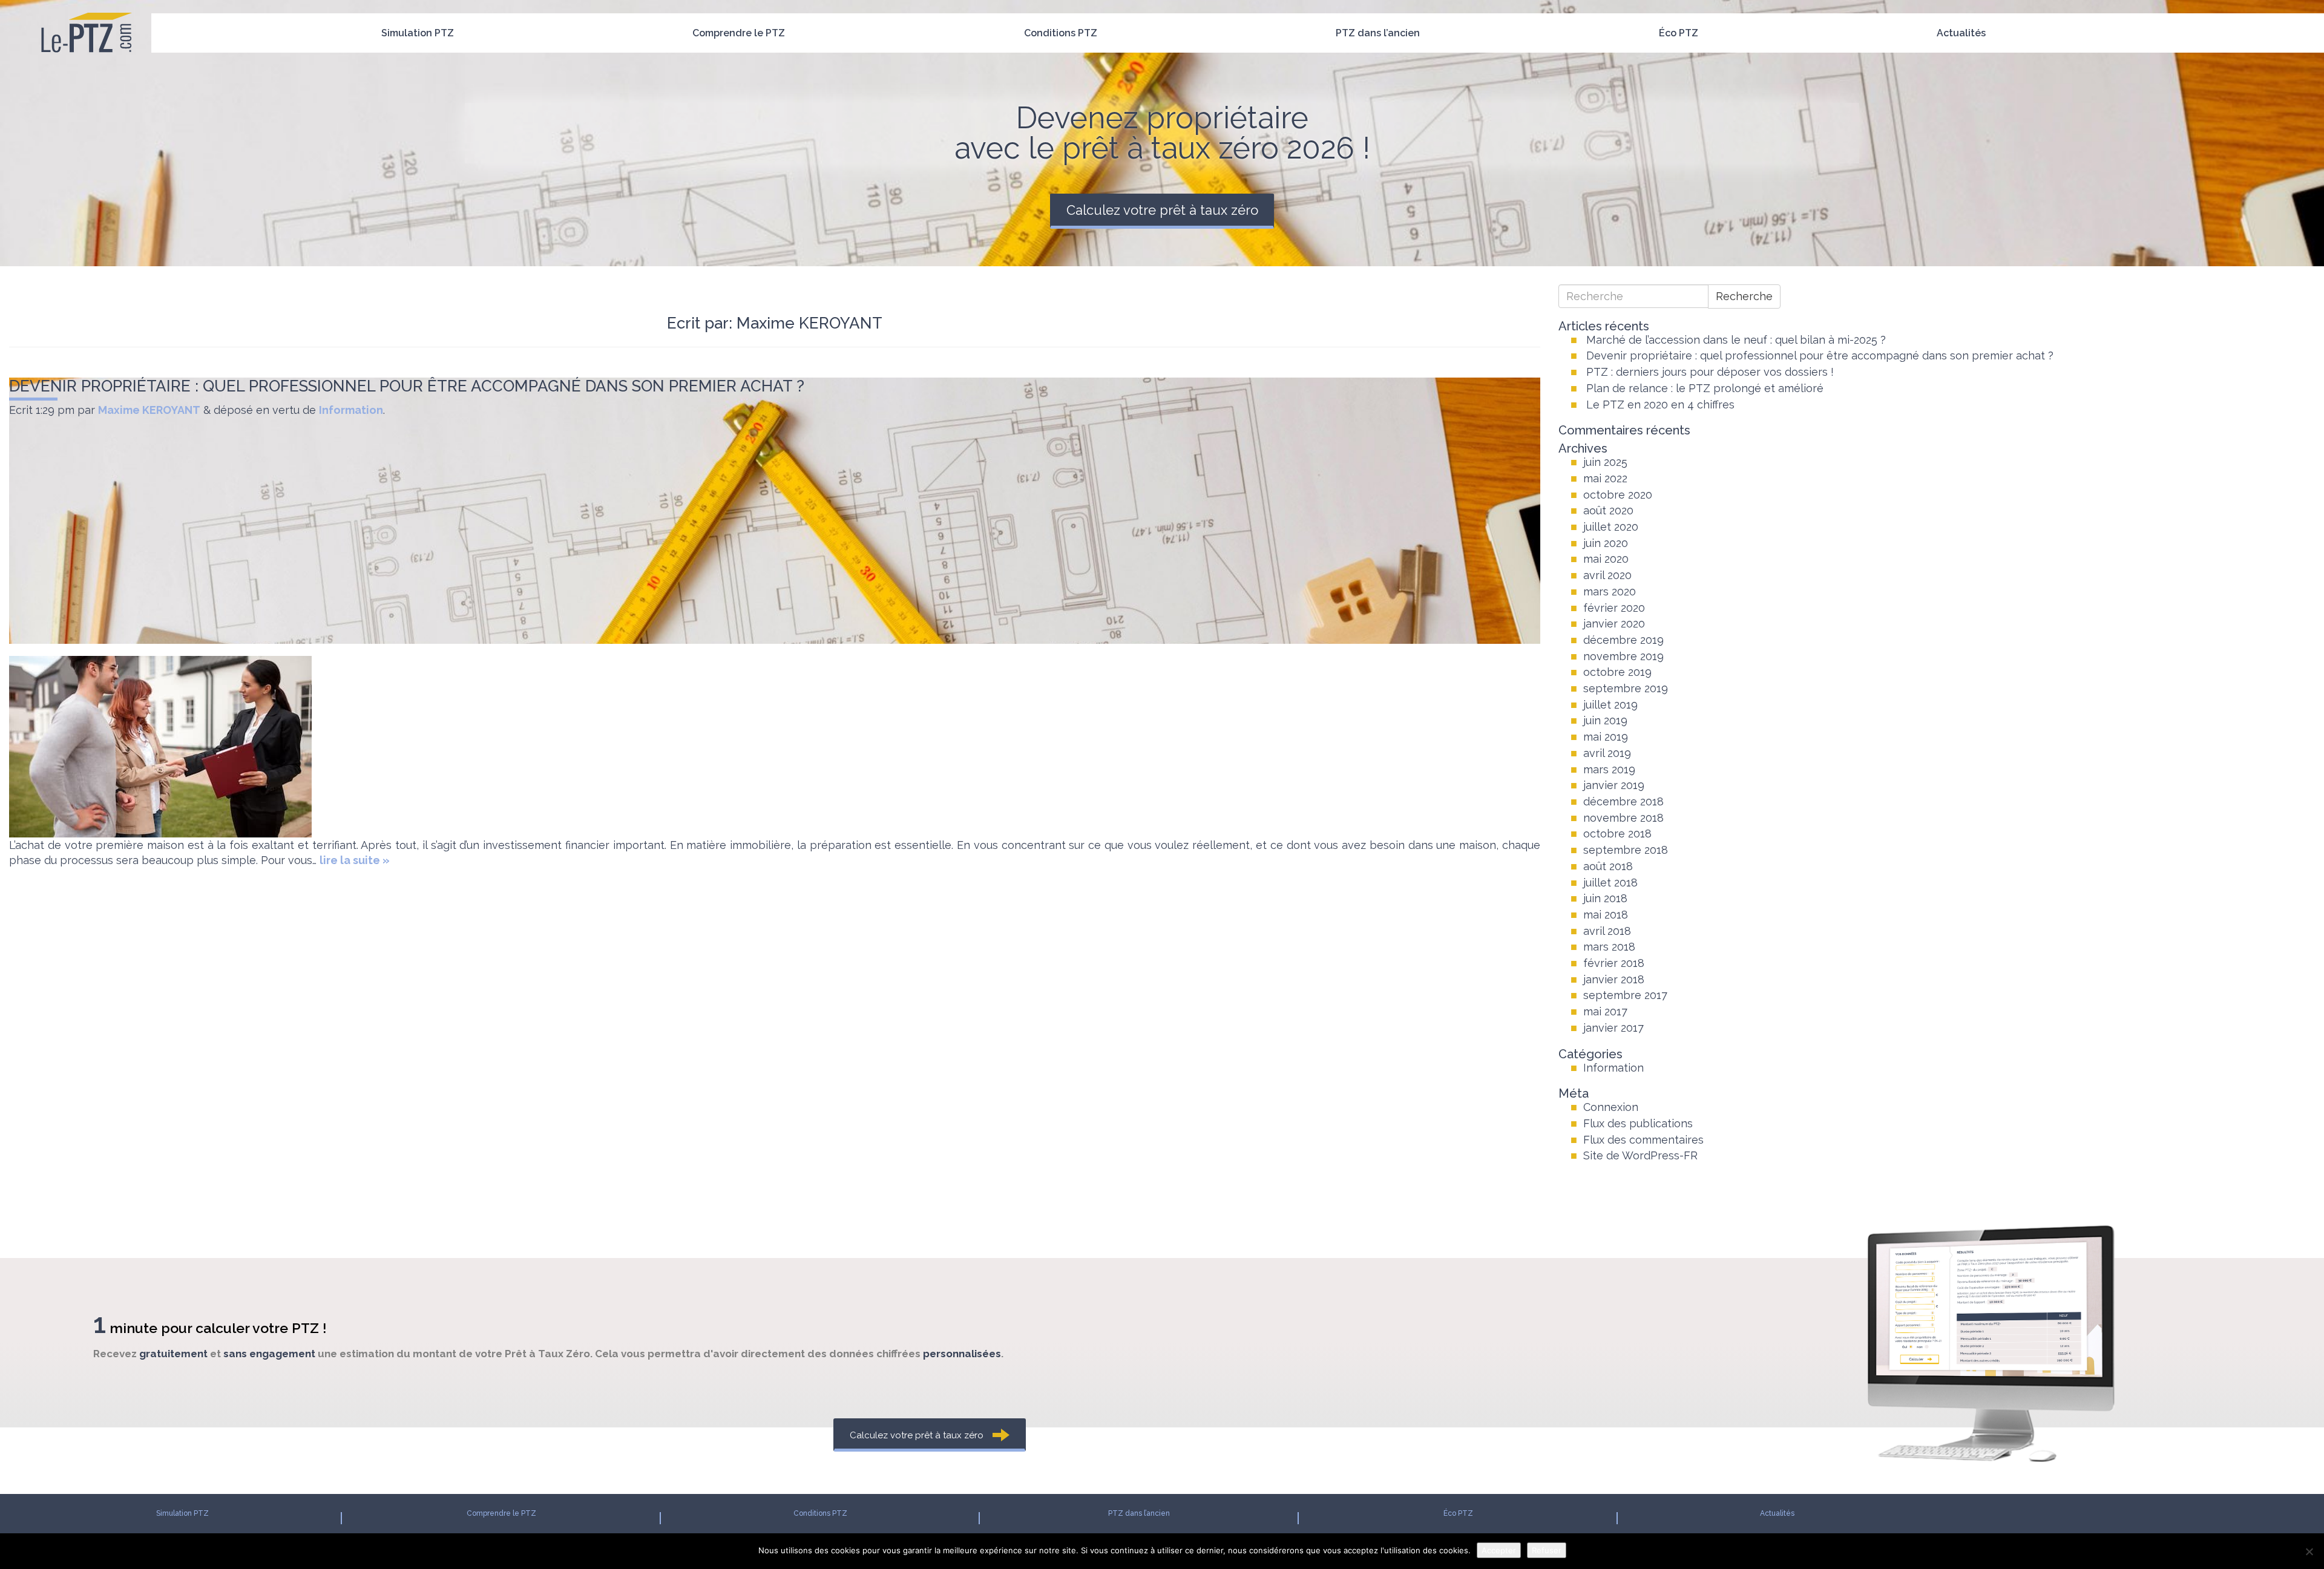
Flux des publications (1638, 1123)
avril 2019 (1607, 753)
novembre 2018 (1623, 818)
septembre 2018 (1626, 850)
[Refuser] (2309, 1551)
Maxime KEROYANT (149, 410)
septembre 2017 (1625, 995)
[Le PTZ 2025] (86, 15)
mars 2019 (1609, 769)
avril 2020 (1607, 575)
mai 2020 (1606, 559)
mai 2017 (1605, 1011)
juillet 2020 (1611, 527)
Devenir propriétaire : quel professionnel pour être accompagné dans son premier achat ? (407, 386)
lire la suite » (355, 860)
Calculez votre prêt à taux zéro (1162, 210)
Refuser (1547, 1550)
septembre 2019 (1626, 688)
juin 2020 (1606, 543)
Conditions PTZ (1061, 33)
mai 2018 (1606, 915)
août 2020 (1608, 510)
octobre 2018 (1617, 834)
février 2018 (1614, 963)
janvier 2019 (1614, 785)
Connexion (1611, 1107)
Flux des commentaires (1643, 1140)
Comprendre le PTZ (739, 33)
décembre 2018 (1623, 801)
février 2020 (1614, 608)
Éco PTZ (1679, 33)
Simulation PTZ (418, 33)
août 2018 (1608, 866)
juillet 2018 (1610, 883)
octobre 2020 (1618, 495)
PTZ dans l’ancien (1378, 33)
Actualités (1961, 33)
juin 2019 (1605, 720)
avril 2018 (1607, 931)
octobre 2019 (1617, 672)
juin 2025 (1605, 462)
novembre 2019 (1623, 656)
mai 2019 (1606, 737)
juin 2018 (1605, 898)
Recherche (1744, 296)
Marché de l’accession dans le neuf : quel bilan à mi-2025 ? (1736, 340)
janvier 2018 (1614, 979)
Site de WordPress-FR (1640, 1155)
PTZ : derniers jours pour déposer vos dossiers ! (1710, 372)
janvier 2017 (1613, 1028)
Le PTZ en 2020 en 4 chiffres (1660, 405)
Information (351, 410)
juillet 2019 (1610, 705)
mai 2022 (1605, 478)
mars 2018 (1609, 947)
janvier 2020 (1614, 624)
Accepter (1499, 1550)
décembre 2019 (1623, 640)
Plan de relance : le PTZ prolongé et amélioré (1705, 388)
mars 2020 (1610, 591)
